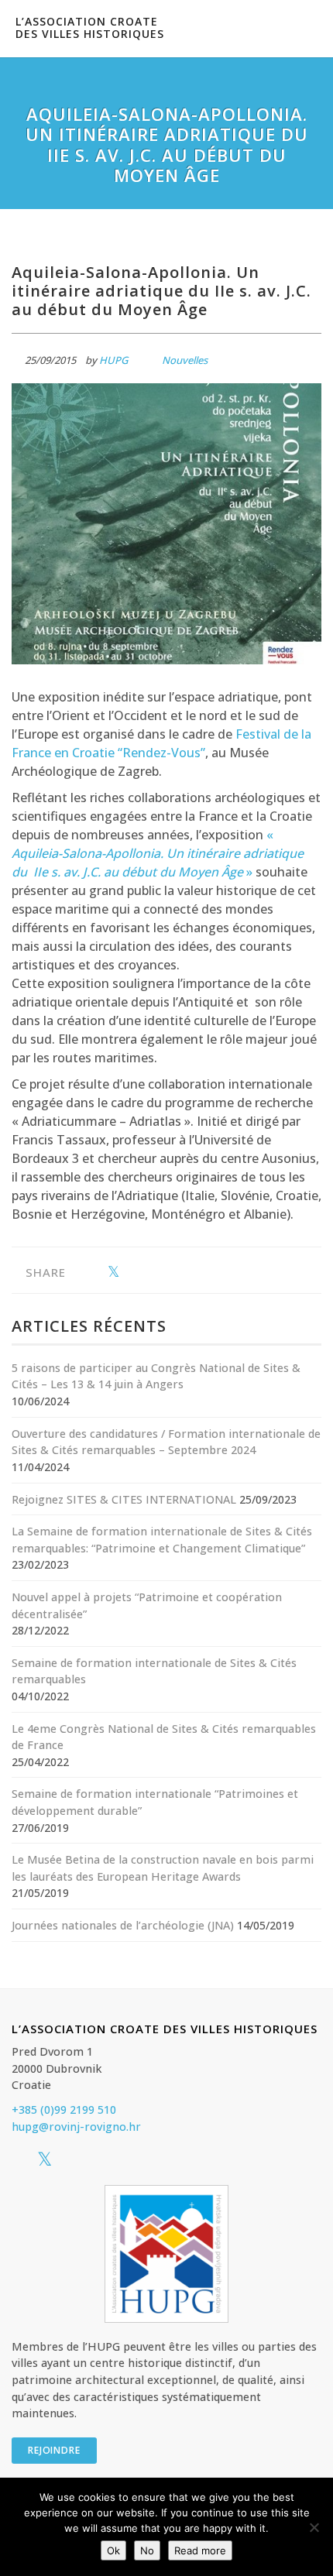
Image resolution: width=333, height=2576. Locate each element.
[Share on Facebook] (89, 1273)
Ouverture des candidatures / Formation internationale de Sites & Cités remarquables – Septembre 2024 (166, 1442)
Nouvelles (185, 360)
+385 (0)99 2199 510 (64, 2110)
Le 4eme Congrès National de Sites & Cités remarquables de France (164, 1737)
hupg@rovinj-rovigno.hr (76, 2127)
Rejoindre (54, 2450)
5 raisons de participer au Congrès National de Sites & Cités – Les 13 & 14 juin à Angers (156, 1376)
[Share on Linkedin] (137, 1273)
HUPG (113, 360)
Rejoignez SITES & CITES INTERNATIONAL (124, 1499)
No (147, 2550)
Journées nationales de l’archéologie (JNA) (123, 1925)
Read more (200, 2550)
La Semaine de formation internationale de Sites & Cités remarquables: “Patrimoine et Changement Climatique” (162, 1540)
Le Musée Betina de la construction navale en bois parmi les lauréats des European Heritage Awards (163, 1868)
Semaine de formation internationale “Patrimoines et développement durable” (155, 1802)
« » (158, 853)
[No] (314, 2527)
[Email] (161, 1273)
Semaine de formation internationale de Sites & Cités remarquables (154, 1671)
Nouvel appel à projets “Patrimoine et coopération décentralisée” (147, 1605)
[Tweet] (113, 1273)
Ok (113, 2550)
